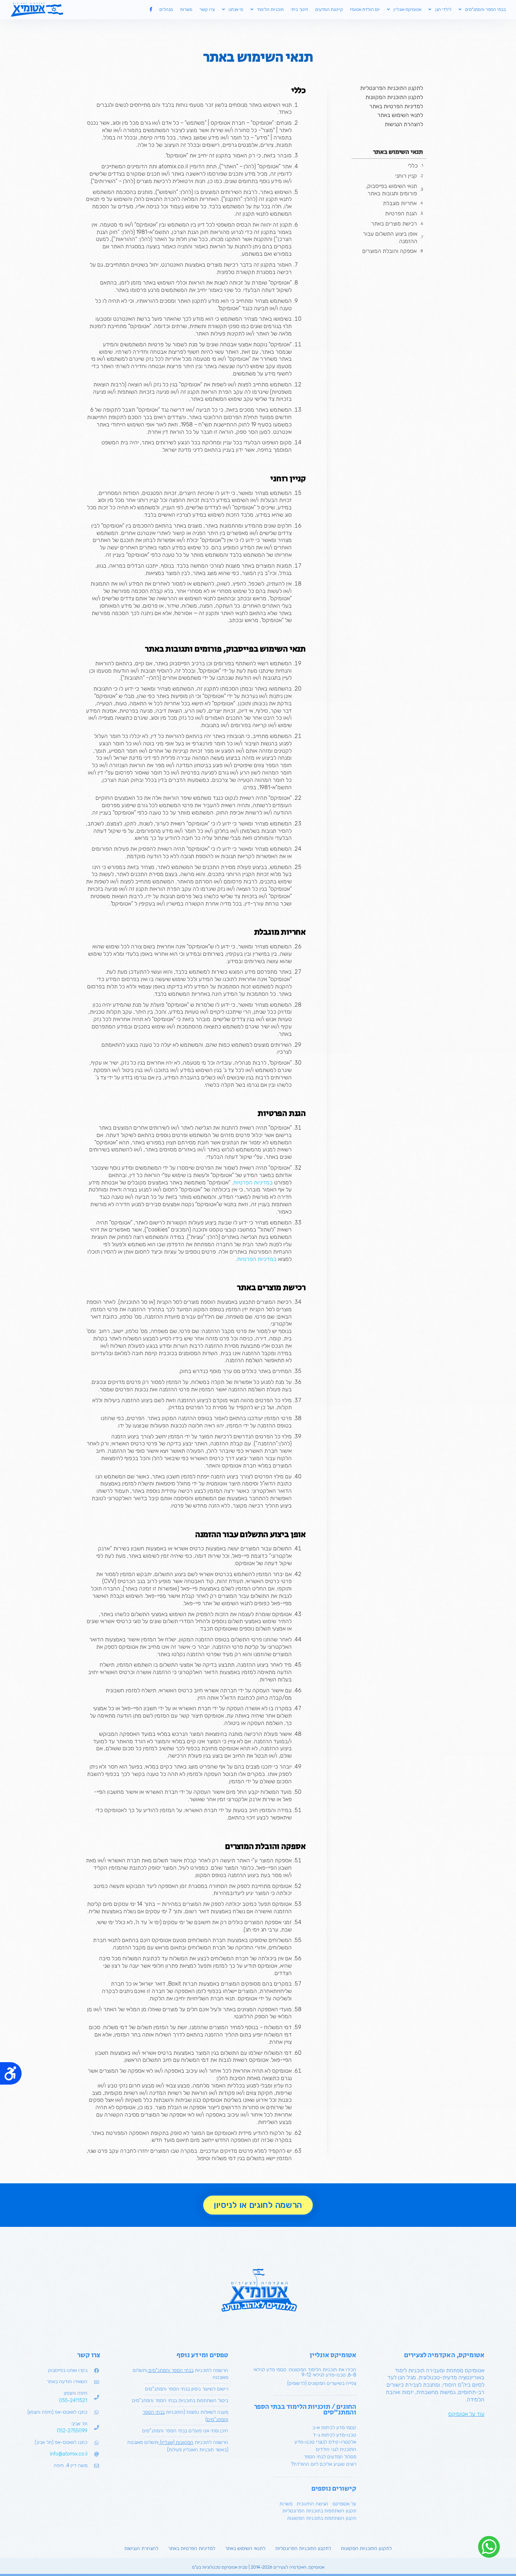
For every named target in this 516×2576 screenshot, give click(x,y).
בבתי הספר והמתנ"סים (485, 9)
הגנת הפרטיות (401, 213)
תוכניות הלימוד (270, 9)
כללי (413, 166)
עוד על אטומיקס (466, 2414)
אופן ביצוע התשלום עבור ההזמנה (390, 237)
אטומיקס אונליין (407, 9)
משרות (186, 9)
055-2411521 (73, 2401)
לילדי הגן (443, 9)
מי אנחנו (236, 9)
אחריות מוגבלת (400, 203)
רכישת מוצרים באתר (394, 224)
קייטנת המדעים (329, 9)
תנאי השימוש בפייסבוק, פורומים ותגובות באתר (391, 190)
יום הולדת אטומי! (365, 9)
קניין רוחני (406, 176)
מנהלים (166, 9)
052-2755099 (72, 2431)
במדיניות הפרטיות (253, 1182)
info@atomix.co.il (69, 2454)
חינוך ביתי (299, 9)
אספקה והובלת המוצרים (389, 251)
